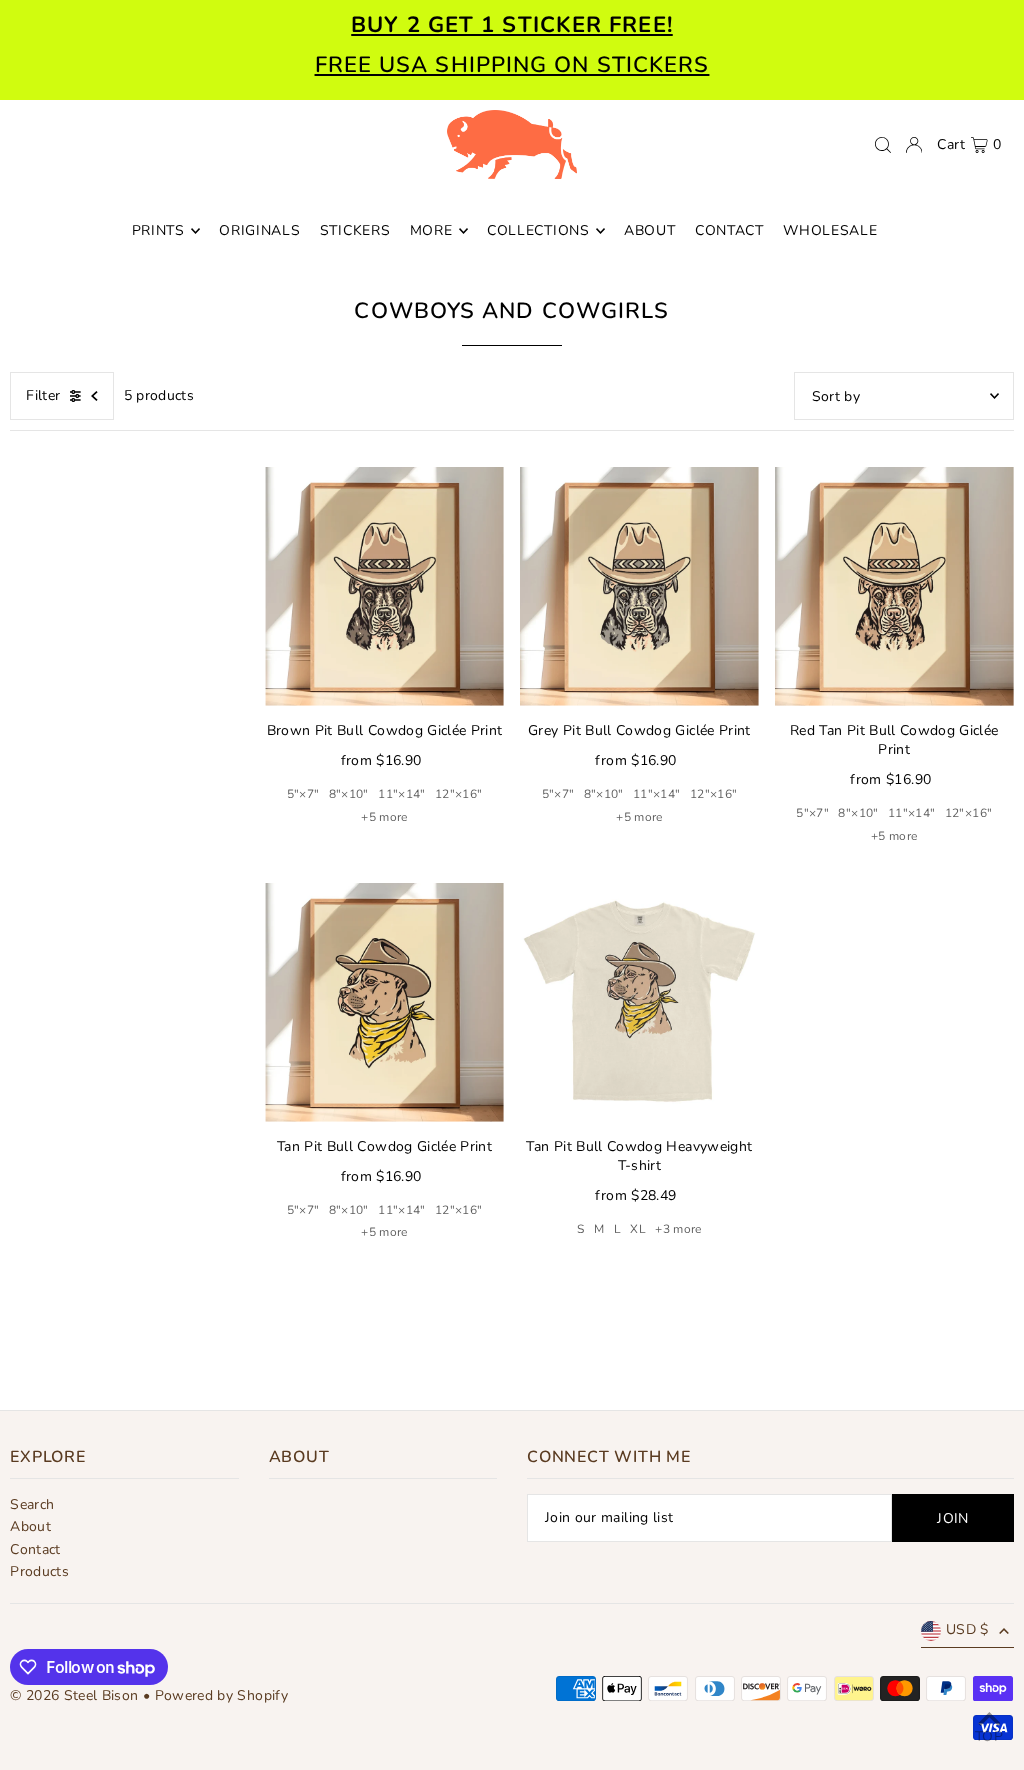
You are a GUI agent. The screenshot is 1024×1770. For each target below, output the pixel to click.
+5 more (384, 817)
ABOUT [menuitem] (650, 230)
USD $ (967, 1629)
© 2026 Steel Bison (74, 1695)
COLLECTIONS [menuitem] (538, 230)
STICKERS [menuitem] (355, 230)
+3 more (678, 1229)
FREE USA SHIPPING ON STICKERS (512, 65)
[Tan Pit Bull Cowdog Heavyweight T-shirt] (639, 1002)
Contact (35, 1549)
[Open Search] (883, 145)
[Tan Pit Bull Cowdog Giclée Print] (384, 1002)
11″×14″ (401, 794)
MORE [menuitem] (431, 230)
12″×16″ (458, 794)
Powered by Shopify (221, 1695)
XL (638, 1229)
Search (32, 1504)
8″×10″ (349, 794)
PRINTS (158, 230)
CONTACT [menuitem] (729, 230)
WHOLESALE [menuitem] (830, 230)
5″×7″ (303, 794)
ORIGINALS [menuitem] (259, 230)
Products (39, 1571)
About (30, 1526)
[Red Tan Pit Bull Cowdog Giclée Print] (894, 586)
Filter (43, 395)
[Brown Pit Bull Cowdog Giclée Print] (384, 586)
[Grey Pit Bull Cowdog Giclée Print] (639, 586)
